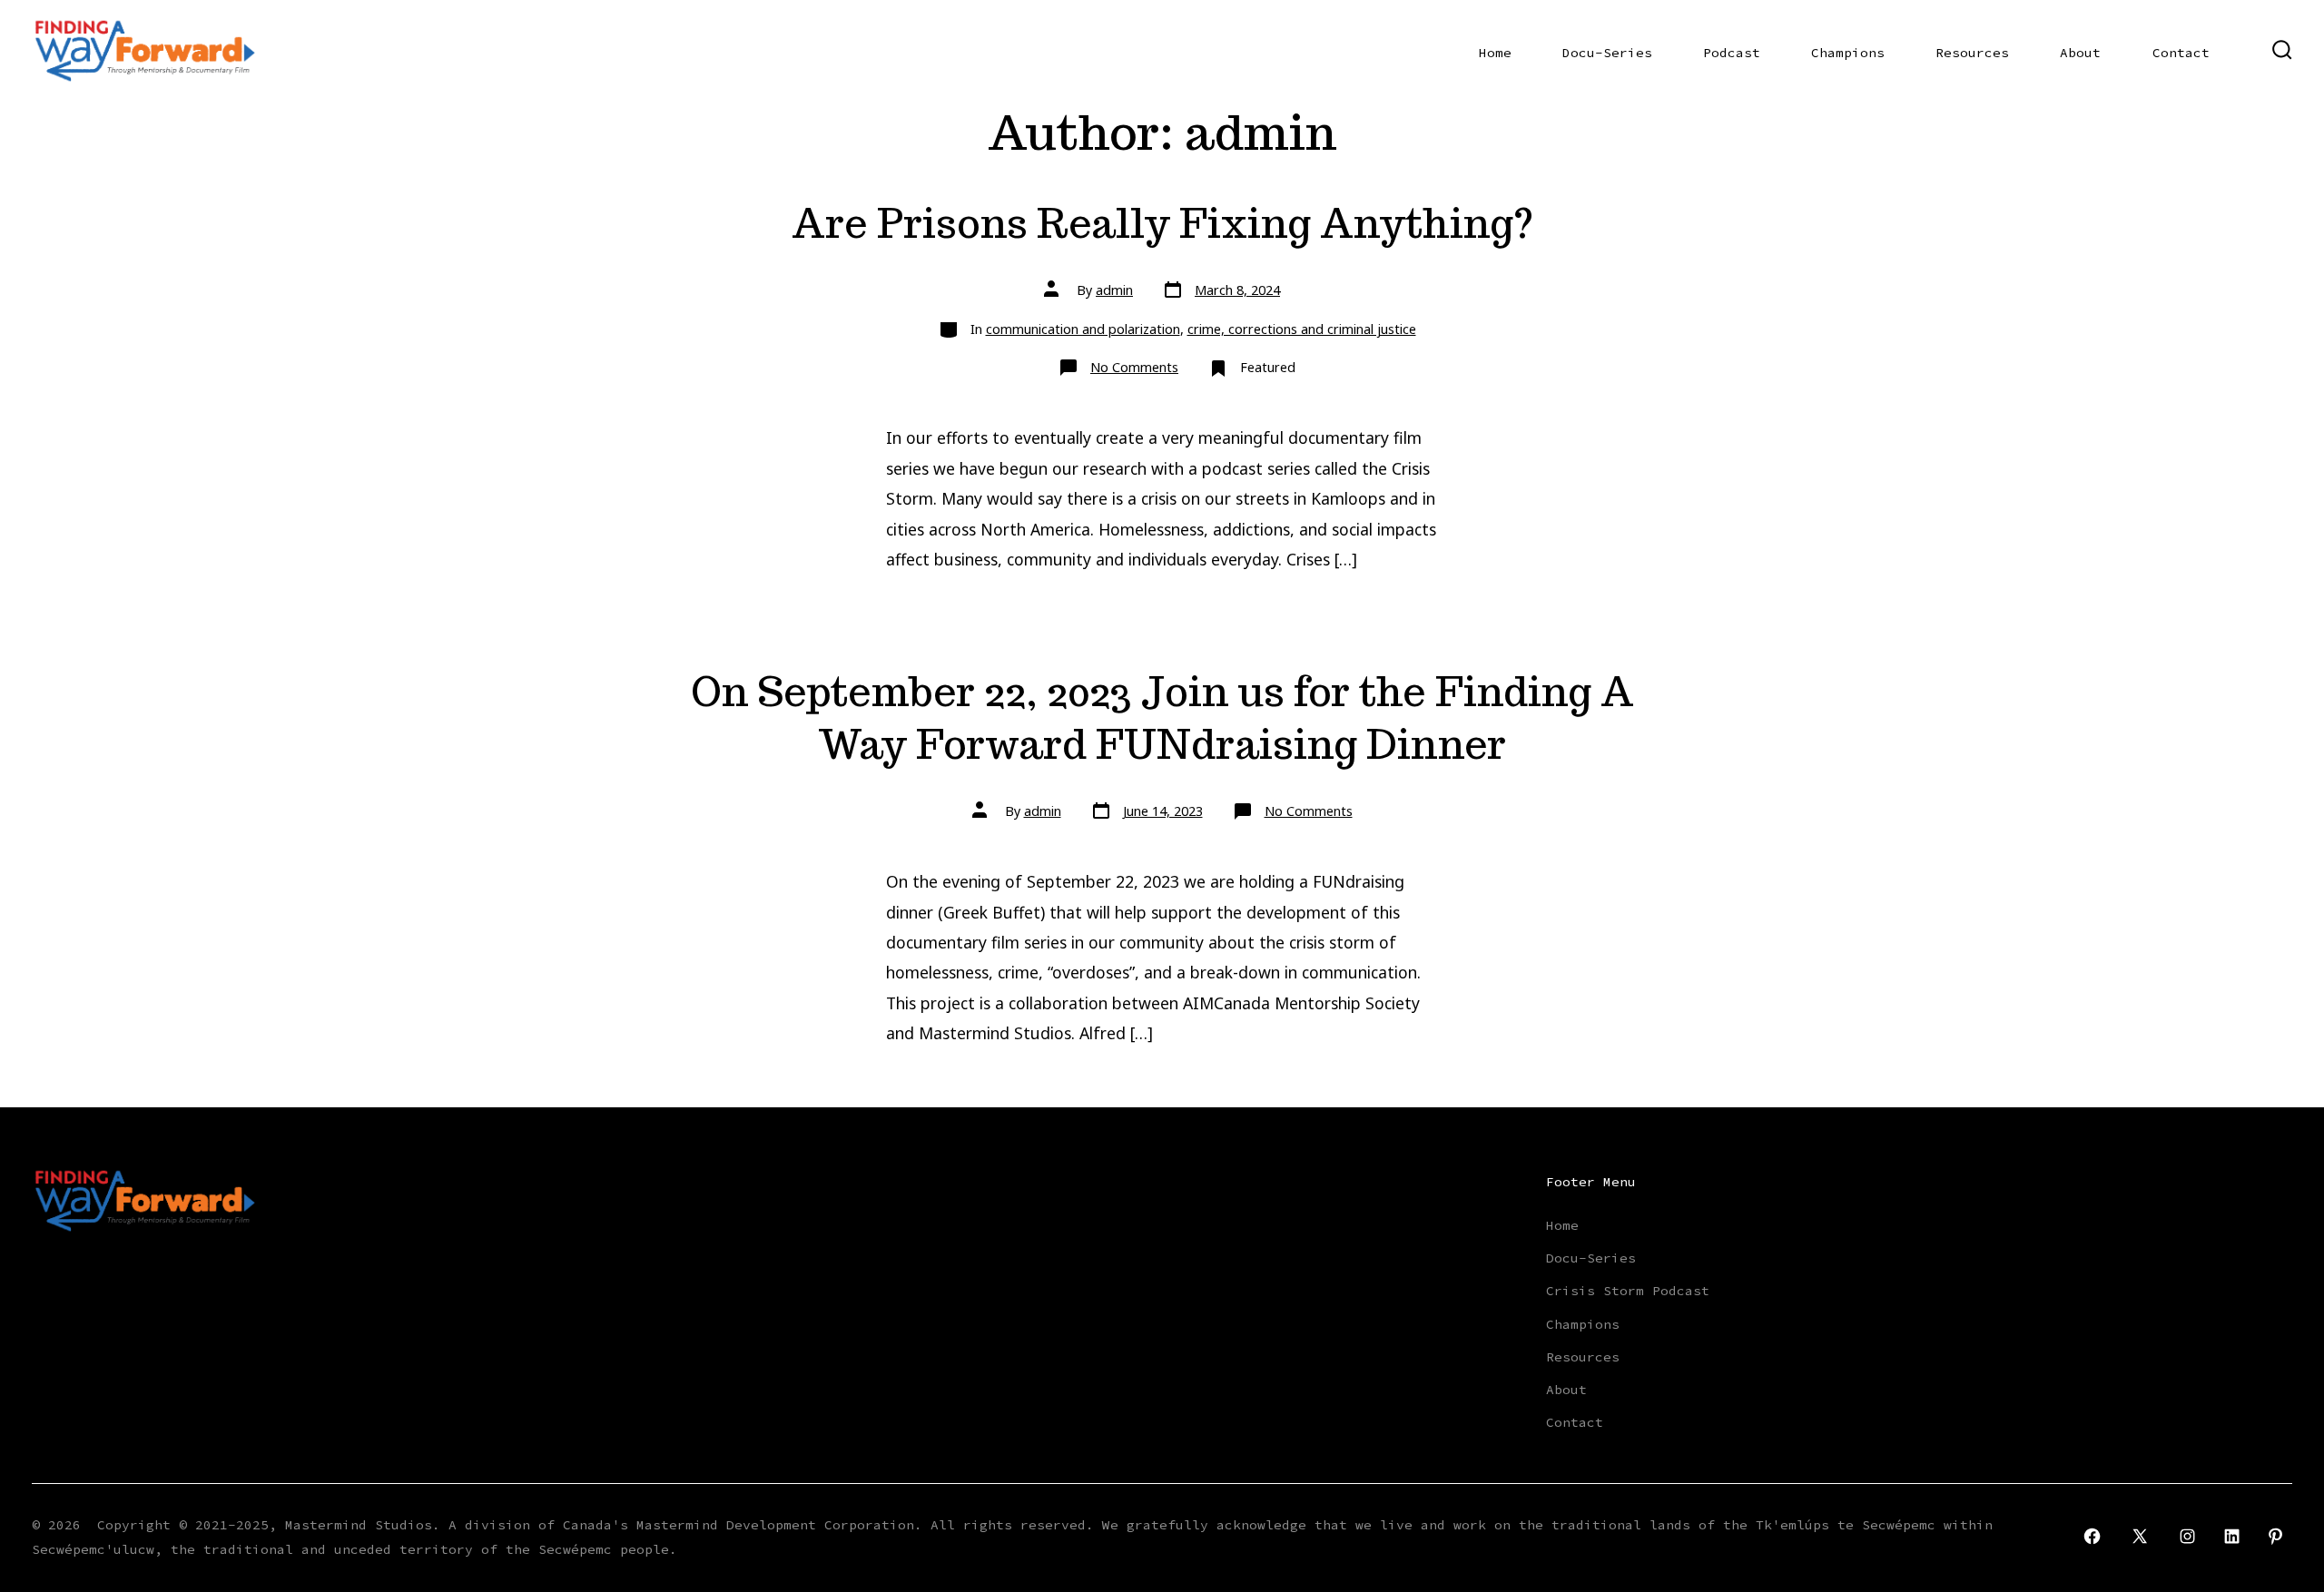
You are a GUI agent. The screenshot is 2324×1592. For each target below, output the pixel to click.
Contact (2181, 53)
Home (1495, 53)
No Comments (1134, 367)
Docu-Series (1607, 53)
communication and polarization (1083, 329)
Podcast (1732, 53)
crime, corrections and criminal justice (1302, 329)
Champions (1848, 53)
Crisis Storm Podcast (1628, 1291)
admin (1114, 290)
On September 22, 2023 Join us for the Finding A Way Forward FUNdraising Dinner (1162, 717)
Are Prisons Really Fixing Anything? (1162, 223)
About (2080, 53)
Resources (1972, 53)
